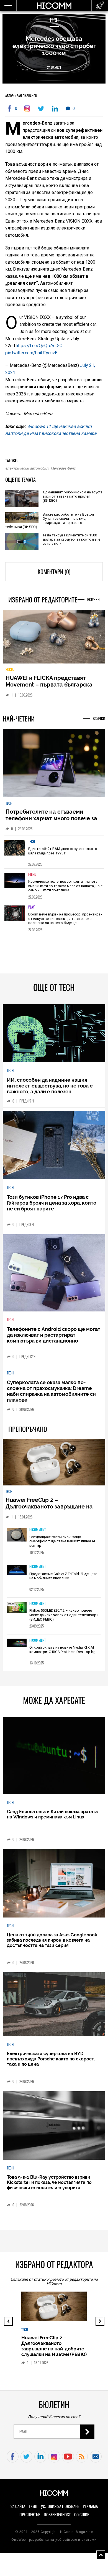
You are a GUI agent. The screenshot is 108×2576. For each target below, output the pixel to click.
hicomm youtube (68, 2457)
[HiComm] (54, 8)
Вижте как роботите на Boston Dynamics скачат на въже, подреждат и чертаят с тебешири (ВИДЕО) (50, 521)
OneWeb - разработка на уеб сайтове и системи (54, 2540)
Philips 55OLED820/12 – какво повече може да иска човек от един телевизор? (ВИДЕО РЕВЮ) (64, 1615)
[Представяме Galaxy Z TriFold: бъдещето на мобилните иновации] (17, 1570)
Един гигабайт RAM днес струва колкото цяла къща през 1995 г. (63, 851)
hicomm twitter (26, 2457)
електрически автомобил (27, 468)
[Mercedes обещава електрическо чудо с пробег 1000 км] (28, 109)
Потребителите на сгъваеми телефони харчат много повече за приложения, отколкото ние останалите (51, 822)
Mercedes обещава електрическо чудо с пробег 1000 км (54, 46)
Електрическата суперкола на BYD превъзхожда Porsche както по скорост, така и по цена (51, 2059)
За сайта (18, 2506)
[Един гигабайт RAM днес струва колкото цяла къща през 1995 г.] (15, 851)
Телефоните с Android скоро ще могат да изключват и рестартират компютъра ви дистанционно (54, 1335)
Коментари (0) (54, 572)
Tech (54, 20)
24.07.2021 (54, 67)
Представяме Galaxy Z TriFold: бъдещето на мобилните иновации (63, 1576)
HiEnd (32, 874)
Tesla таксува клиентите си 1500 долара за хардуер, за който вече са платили (71, 539)
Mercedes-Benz (63, 468)
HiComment (38, 1530)
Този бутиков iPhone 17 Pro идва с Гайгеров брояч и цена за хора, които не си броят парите (52, 1203)
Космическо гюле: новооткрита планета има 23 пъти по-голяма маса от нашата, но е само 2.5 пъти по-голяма (65, 886)
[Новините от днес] (100, 6)
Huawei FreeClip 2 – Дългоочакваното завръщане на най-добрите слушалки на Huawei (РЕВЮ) (52, 1510)
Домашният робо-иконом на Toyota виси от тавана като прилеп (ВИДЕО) (73, 496)
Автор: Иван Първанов (21, 96)
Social (10, 669)
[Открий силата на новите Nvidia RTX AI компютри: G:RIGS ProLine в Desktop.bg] (17, 1643)
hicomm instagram (54, 2457)
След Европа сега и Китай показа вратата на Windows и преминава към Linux (52, 1814)
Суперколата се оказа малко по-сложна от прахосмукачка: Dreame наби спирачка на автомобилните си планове (51, 1391)
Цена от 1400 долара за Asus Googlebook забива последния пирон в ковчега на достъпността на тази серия (52, 1940)
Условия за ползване (60, 2506)
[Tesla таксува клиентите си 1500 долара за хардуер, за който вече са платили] (22, 542)
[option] (54, 852)
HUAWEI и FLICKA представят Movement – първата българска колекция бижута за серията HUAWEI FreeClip (49, 688)
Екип (33, 2506)
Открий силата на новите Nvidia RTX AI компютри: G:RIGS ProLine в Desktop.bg (62, 1650)
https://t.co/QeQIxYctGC (39, 346)
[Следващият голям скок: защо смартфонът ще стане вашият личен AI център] (17, 1535)
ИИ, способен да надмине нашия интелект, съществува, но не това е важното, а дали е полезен (50, 1086)
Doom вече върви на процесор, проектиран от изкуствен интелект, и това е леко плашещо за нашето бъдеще (65, 919)
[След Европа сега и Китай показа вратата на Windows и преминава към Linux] (54, 1756)
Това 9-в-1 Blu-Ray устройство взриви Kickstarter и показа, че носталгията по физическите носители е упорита (49, 2182)
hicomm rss (82, 2457)
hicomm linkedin (40, 2457)
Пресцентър (30, 2515)
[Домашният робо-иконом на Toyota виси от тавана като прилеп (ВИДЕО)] (22, 499)
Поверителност (57, 2515)
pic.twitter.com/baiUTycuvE (31, 353)
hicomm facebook (13, 2457)
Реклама (90, 2506)
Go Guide (82, 2515)
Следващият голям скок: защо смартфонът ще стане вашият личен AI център (62, 1541)
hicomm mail (96, 2457)
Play (31, 907)
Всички (93, 600)
